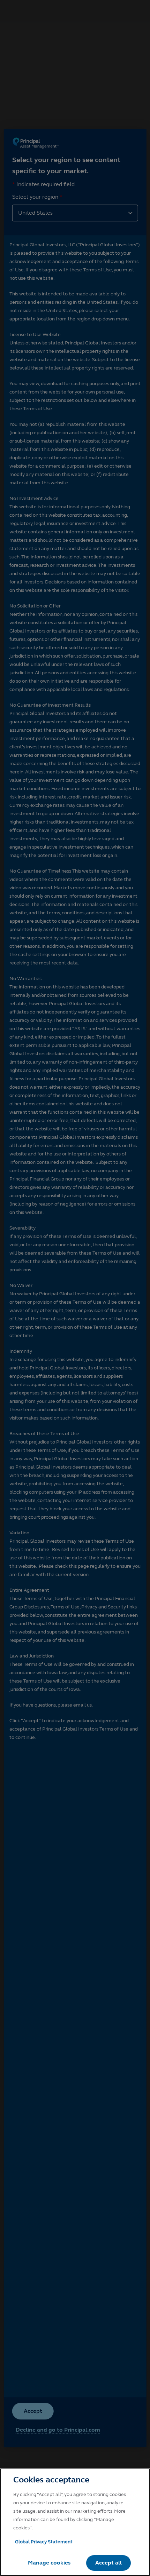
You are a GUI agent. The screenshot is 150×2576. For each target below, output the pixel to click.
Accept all (108, 2563)
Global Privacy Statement (44, 2542)
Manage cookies (49, 2563)
